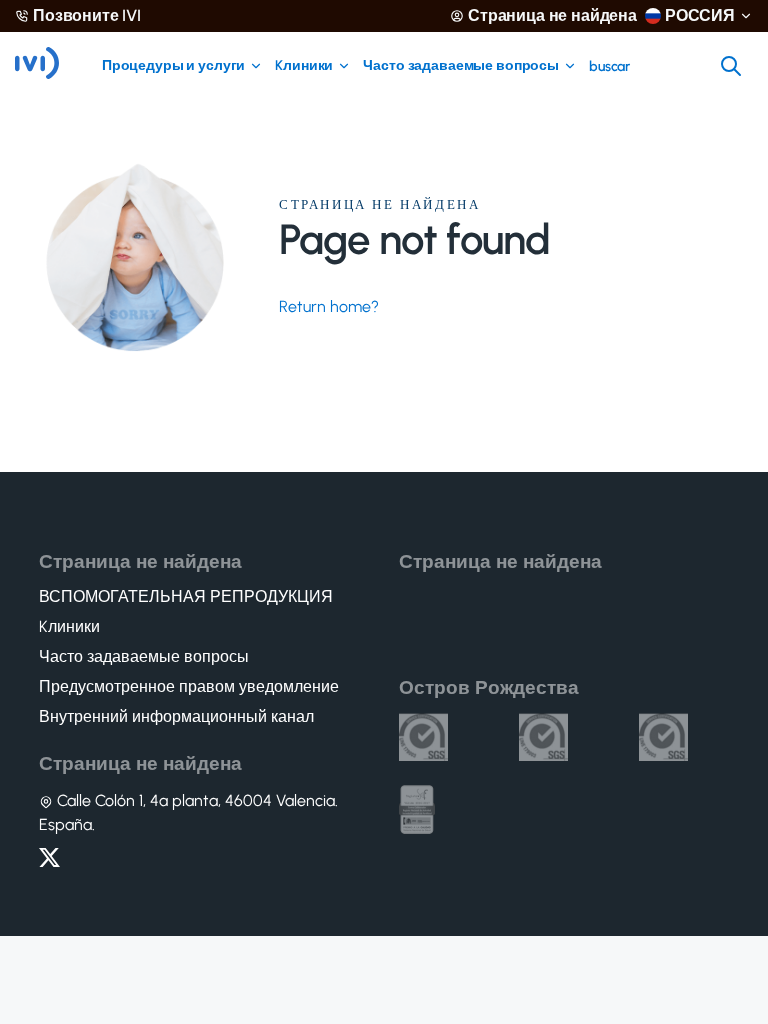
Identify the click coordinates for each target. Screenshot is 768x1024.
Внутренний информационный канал (176, 717)
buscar (609, 67)
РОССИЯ (700, 16)
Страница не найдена (552, 16)
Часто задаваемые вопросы (461, 66)
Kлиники (304, 66)
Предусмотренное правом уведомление (189, 687)
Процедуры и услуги (173, 66)
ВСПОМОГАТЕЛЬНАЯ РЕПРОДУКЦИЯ (186, 597)
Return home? (329, 306)
